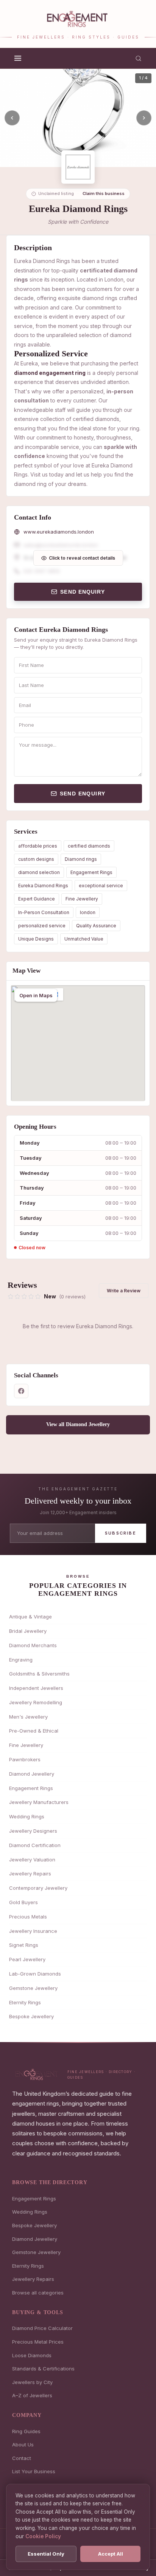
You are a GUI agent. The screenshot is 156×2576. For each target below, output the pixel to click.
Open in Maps (36, 995)
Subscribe (121, 1533)
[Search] (138, 58)
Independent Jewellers (36, 1688)
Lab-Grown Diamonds (35, 1974)
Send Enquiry (82, 592)
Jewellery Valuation (32, 1860)
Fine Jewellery (82, 899)
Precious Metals (28, 1917)
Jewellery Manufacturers (39, 1802)
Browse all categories (38, 2293)
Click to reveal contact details (82, 558)
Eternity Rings (25, 2002)
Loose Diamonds (32, 2355)
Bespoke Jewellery (31, 2016)
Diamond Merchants (33, 1645)
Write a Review (124, 1291)
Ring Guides (26, 2431)
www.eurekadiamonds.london (59, 532)
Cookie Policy (43, 2536)
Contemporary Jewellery (38, 1888)
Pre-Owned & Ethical (34, 1731)
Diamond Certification (35, 1845)
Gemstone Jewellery (33, 1988)
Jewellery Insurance (33, 1931)
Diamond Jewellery (32, 1774)
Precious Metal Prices (38, 2342)
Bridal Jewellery (28, 1631)
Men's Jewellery (28, 1717)
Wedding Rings (27, 1816)
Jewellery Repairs (30, 1874)
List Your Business (34, 2471)
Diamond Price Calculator (42, 2328)
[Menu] (18, 58)
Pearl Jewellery (27, 1959)
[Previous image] (12, 118)
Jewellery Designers (33, 1831)
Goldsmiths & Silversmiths (39, 1674)
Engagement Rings (91, 872)
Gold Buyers (23, 1902)
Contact (22, 2458)
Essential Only (46, 2554)
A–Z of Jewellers (32, 2395)
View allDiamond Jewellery (78, 1424)
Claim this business (104, 193)
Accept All (111, 2554)
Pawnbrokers (25, 1759)
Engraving (21, 1660)
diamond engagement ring (50, 373)
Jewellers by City (32, 2382)
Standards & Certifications (43, 2369)
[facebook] (21, 1391)
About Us (23, 2444)
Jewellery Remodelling (36, 1702)
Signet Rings (24, 1945)
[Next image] (144, 118)
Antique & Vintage (30, 1617)
